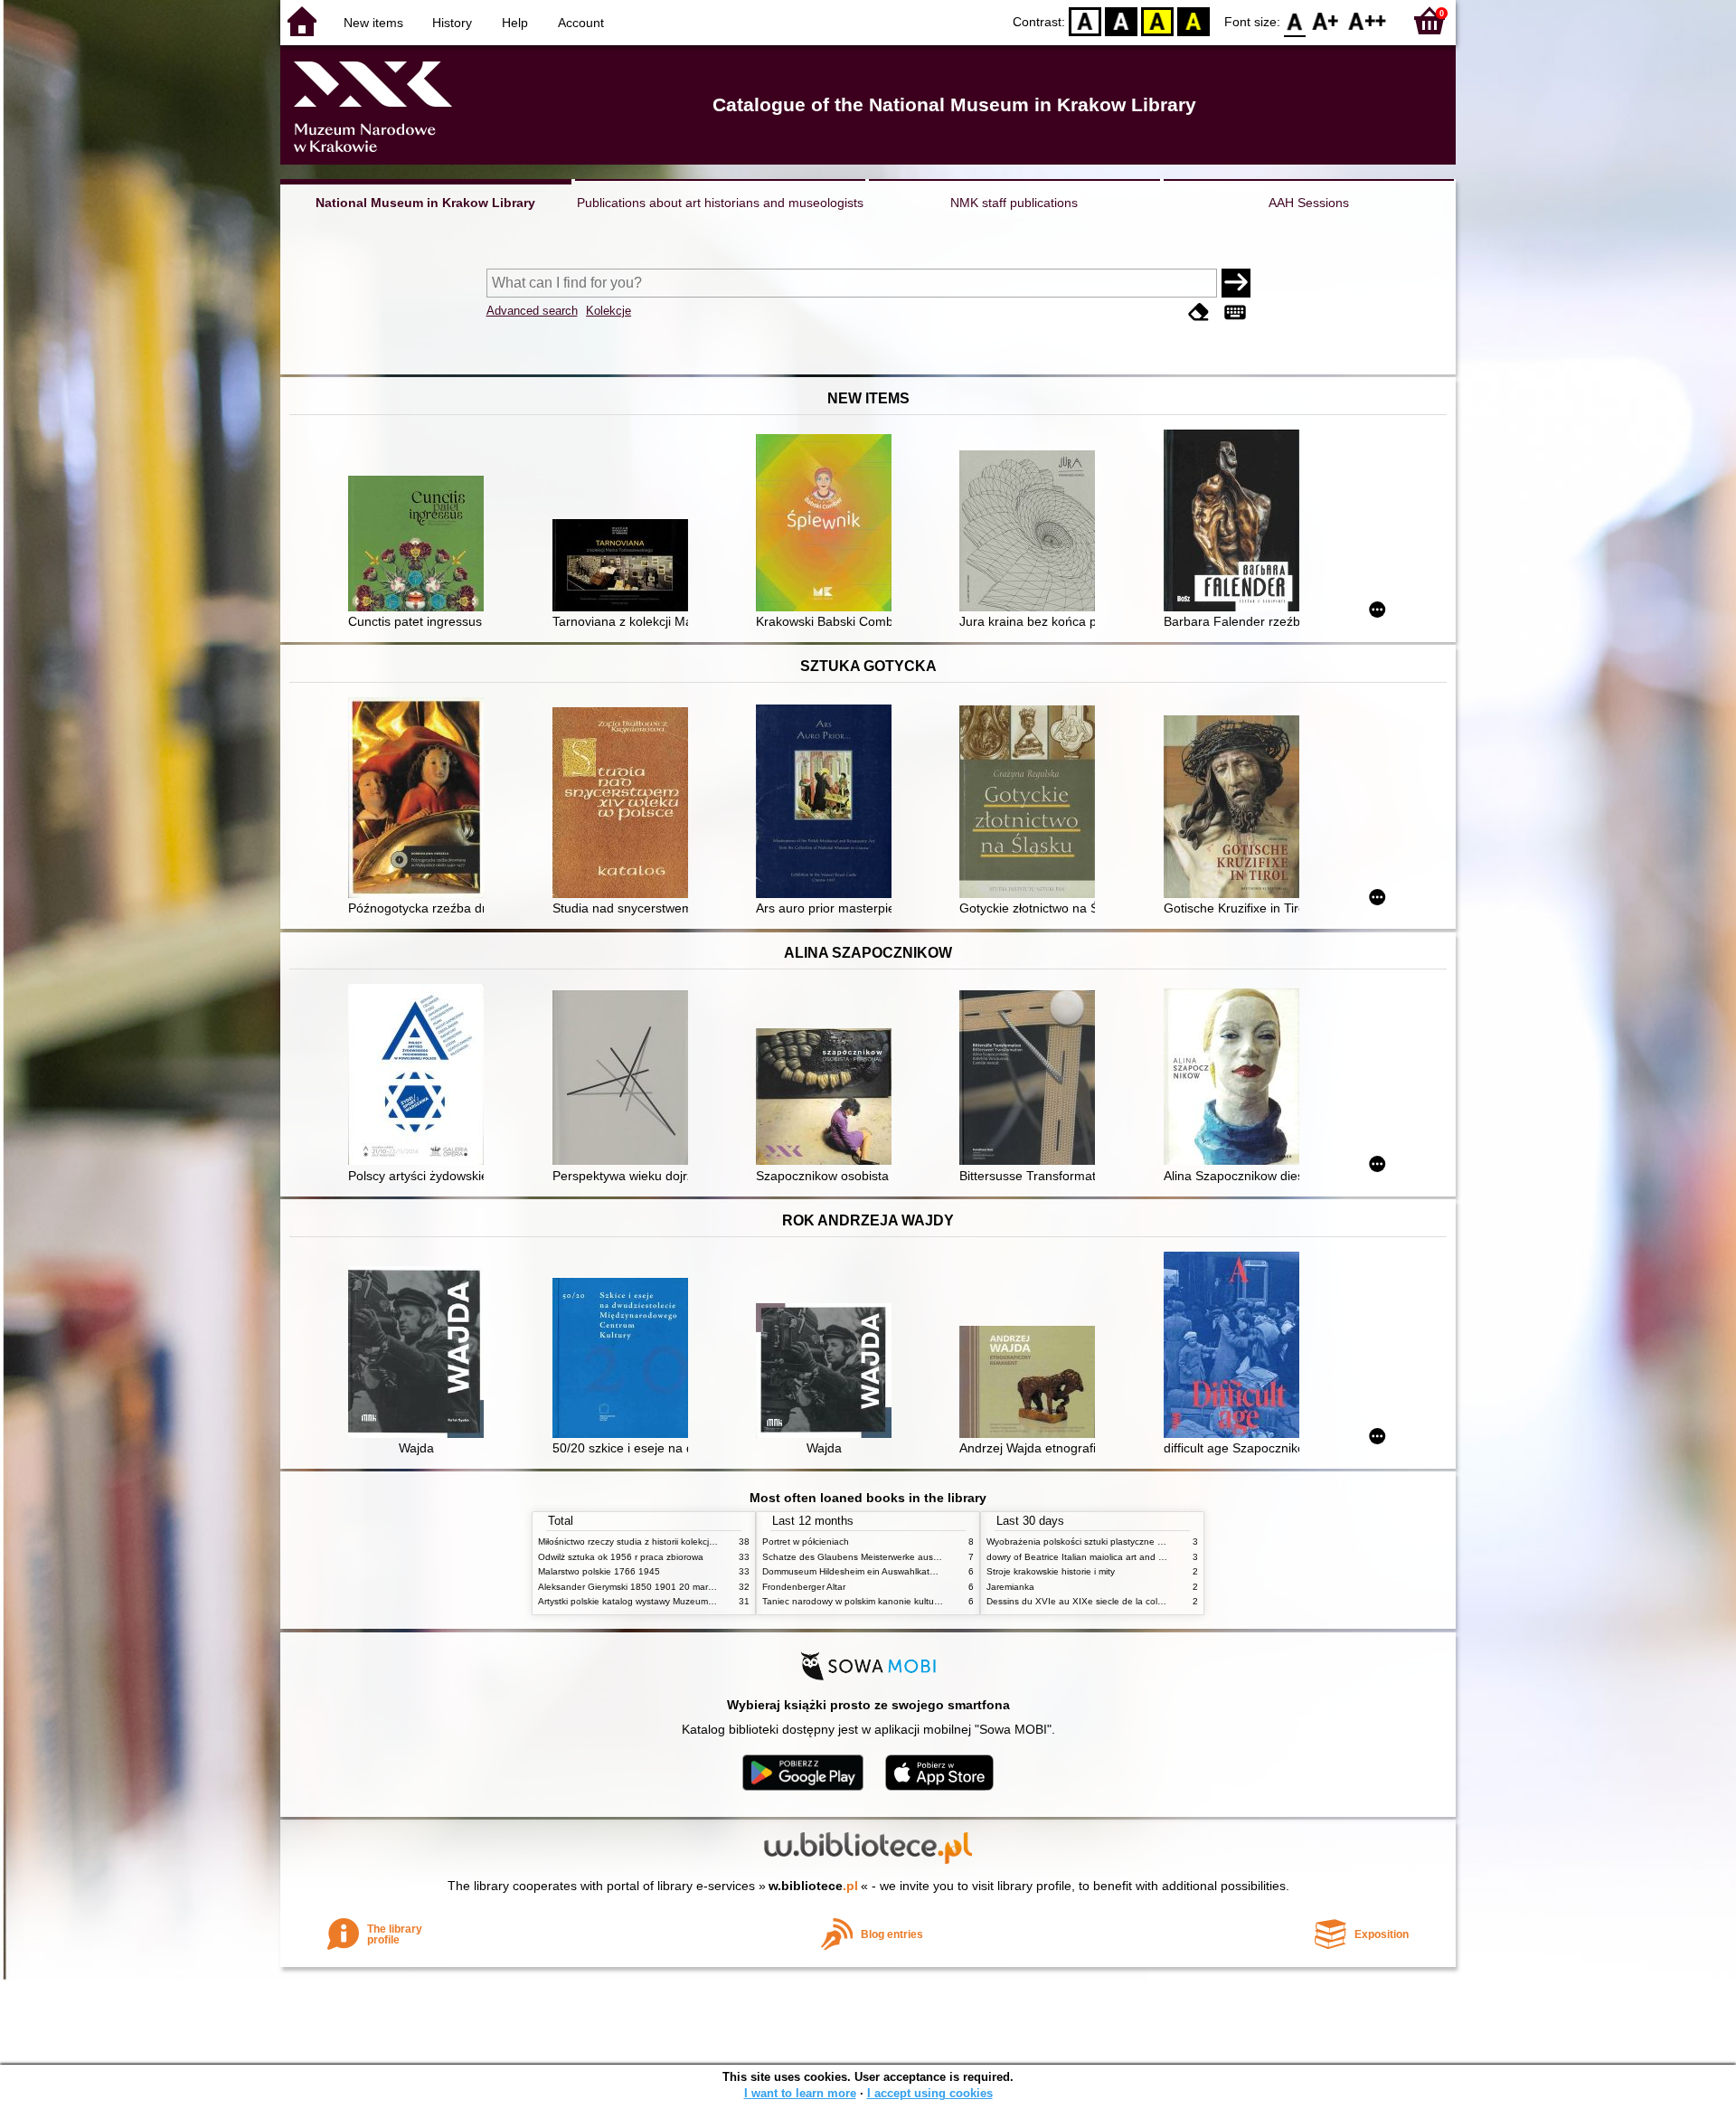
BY (1193, 20)
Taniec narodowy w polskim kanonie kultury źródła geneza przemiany (906, 1601)
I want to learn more (800, 2093)
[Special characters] (1235, 312)
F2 (1368, 20)
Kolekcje (609, 311)
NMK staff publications (1014, 203)
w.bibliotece (813, 1886)
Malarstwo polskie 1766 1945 (599, 1571)
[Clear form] (1199, 312)
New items (373, 23)
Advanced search (532, 311)
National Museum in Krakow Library (425, 203)
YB (1157, 20)
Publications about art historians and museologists (720, 203)
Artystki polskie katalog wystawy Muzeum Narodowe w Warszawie (674, 1601)
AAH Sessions (1309, 203)
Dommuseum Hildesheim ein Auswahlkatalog (855, 1571)
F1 (1326, 20)
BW (1121, 20)
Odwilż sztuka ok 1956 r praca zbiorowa (621, 1557)
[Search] (1236, 283)
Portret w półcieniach (806, 1542)
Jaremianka (1010, 1587)
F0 (1295, 20)
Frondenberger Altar (804, 1587)
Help (515, 23)
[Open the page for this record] (420, 545)
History (452, 23)
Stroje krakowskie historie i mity (1051, 1571)
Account (581, 23)
